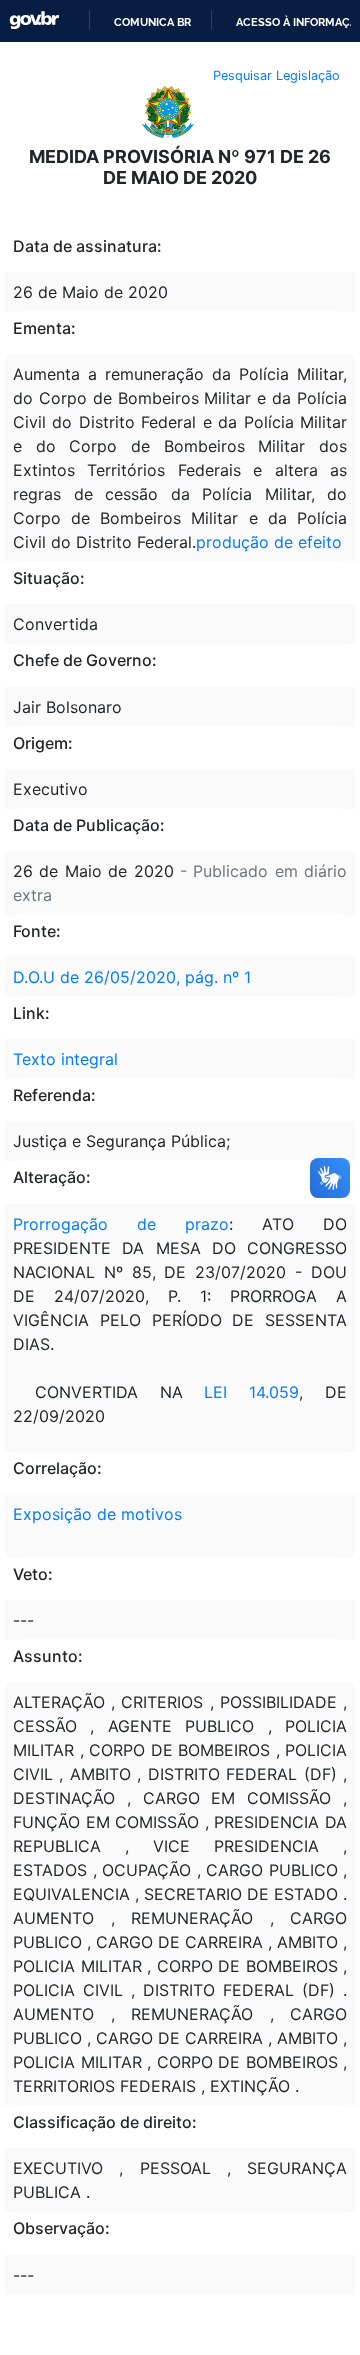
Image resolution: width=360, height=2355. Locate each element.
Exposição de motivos (97, 1514)
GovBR (34, 20)
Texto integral (65, 1059)
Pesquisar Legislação (276, 75)
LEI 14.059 (251, 1392)
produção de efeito (269, 542)
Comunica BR (152, 22)
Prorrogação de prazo (121, 1224)
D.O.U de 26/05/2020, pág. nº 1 (132, 977)
